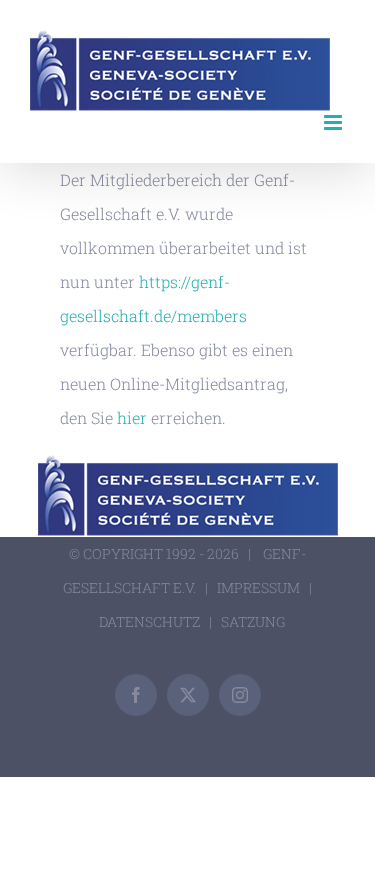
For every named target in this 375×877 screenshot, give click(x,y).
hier (132, 417)
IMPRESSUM (258, 587)
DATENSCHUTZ (149, 621)
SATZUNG (253, 621)
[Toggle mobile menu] (334, 122)
